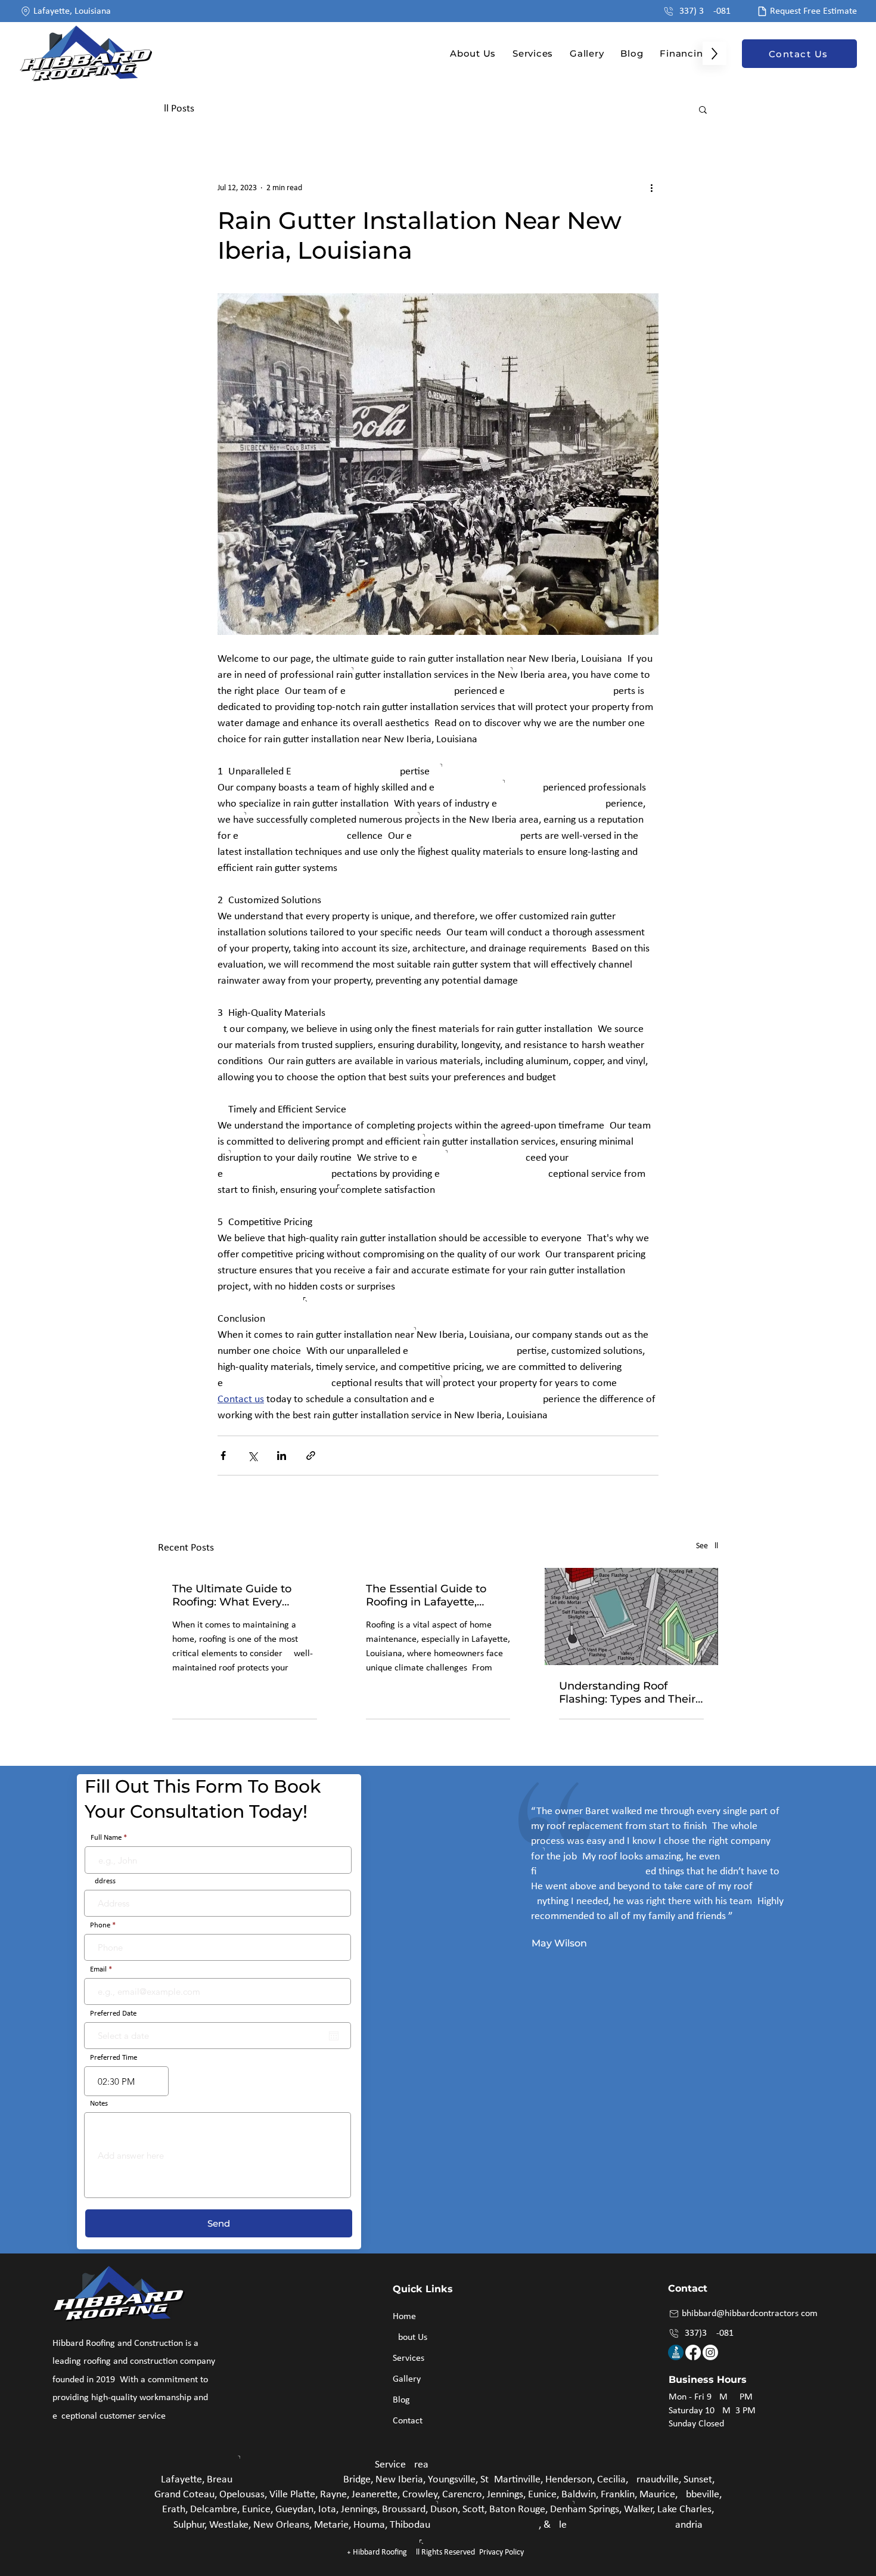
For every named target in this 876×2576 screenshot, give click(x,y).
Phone (100, 1925)
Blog (401, 2400)
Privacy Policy (501, 2552)
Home (404, 2317)
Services (409, 2358)
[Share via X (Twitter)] (252, 1456)
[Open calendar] (334, 2036)
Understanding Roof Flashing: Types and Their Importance (627, 1692)
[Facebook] (693, 2352)
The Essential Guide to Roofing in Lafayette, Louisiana (426, 1595)
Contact (408, 2421)
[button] (703, 109)
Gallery (407, 2379)
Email (98, 1969)
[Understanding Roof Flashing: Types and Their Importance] (631, 1616)
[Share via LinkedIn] (282, 1456)
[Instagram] (710, 2352)
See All (707, 1546)
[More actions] (651, 188)
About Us (410, 2338)
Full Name (106, 1838)
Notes (99, 2104)
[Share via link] (311, 1456)
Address (103, 1881)
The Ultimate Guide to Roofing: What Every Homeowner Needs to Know (232, 1595)
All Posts (176, 109)
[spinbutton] (126, 2081)
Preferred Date (113, 2014)
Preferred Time (114, 2058)
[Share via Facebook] (223, 1456)
